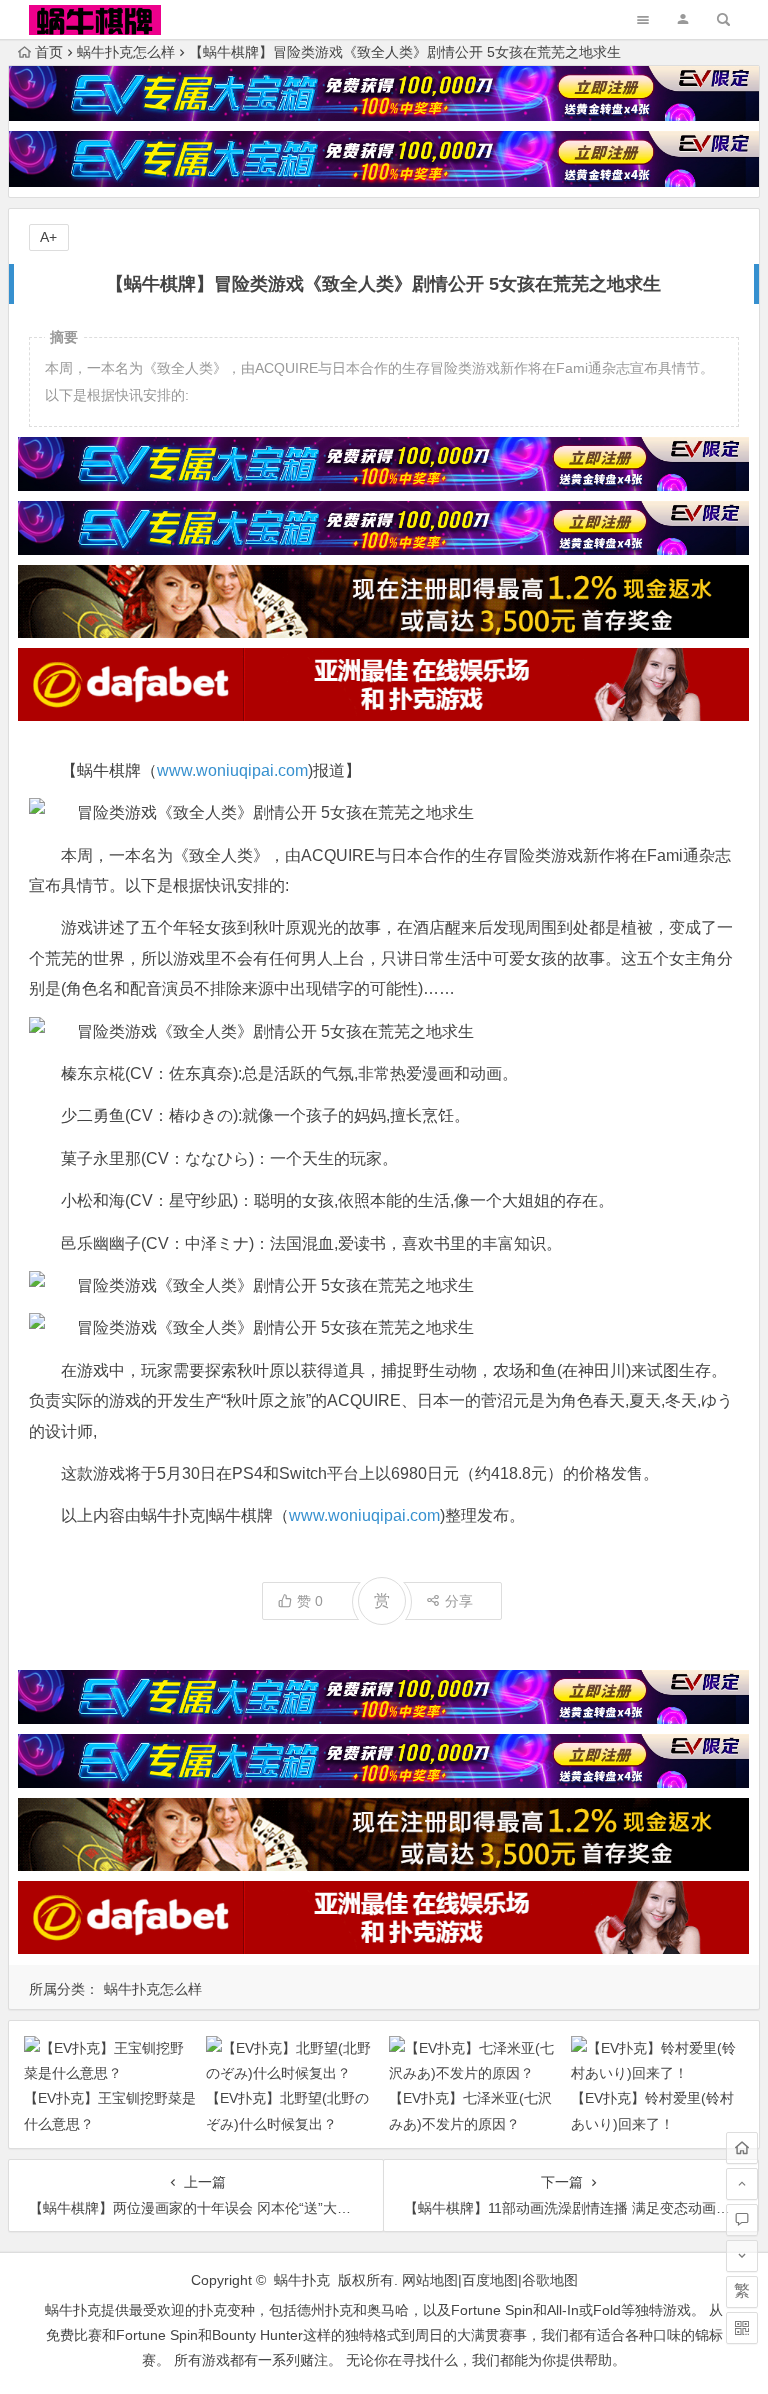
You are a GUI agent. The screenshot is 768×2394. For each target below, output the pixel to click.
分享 (459, 1601)
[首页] (742, 2148)
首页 (49, 52)
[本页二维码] (742, 2328)
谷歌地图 (550, 2280)
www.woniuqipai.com (232, 770)
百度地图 (490, 2280)
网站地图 (430, 2280)
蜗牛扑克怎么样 (126, 52)
